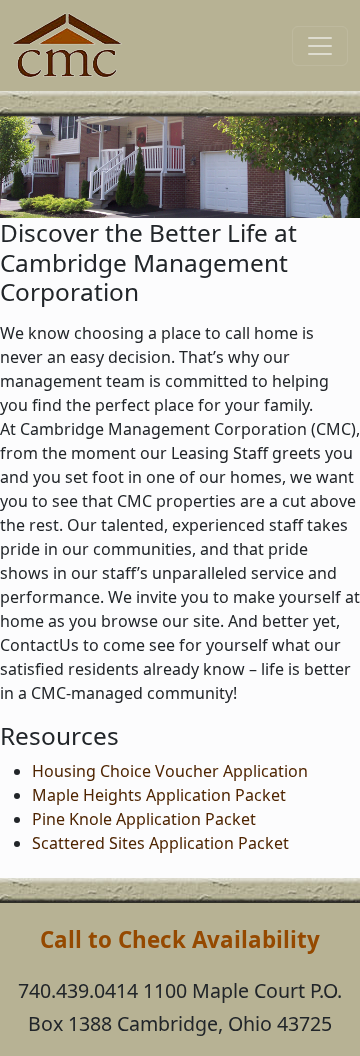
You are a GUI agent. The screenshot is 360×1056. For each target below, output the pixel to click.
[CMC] (67, 45)
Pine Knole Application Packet (144, 819)
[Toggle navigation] (320, 46)
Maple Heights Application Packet (159, 795)
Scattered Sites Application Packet (160, 843)
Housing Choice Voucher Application (170, 771)
